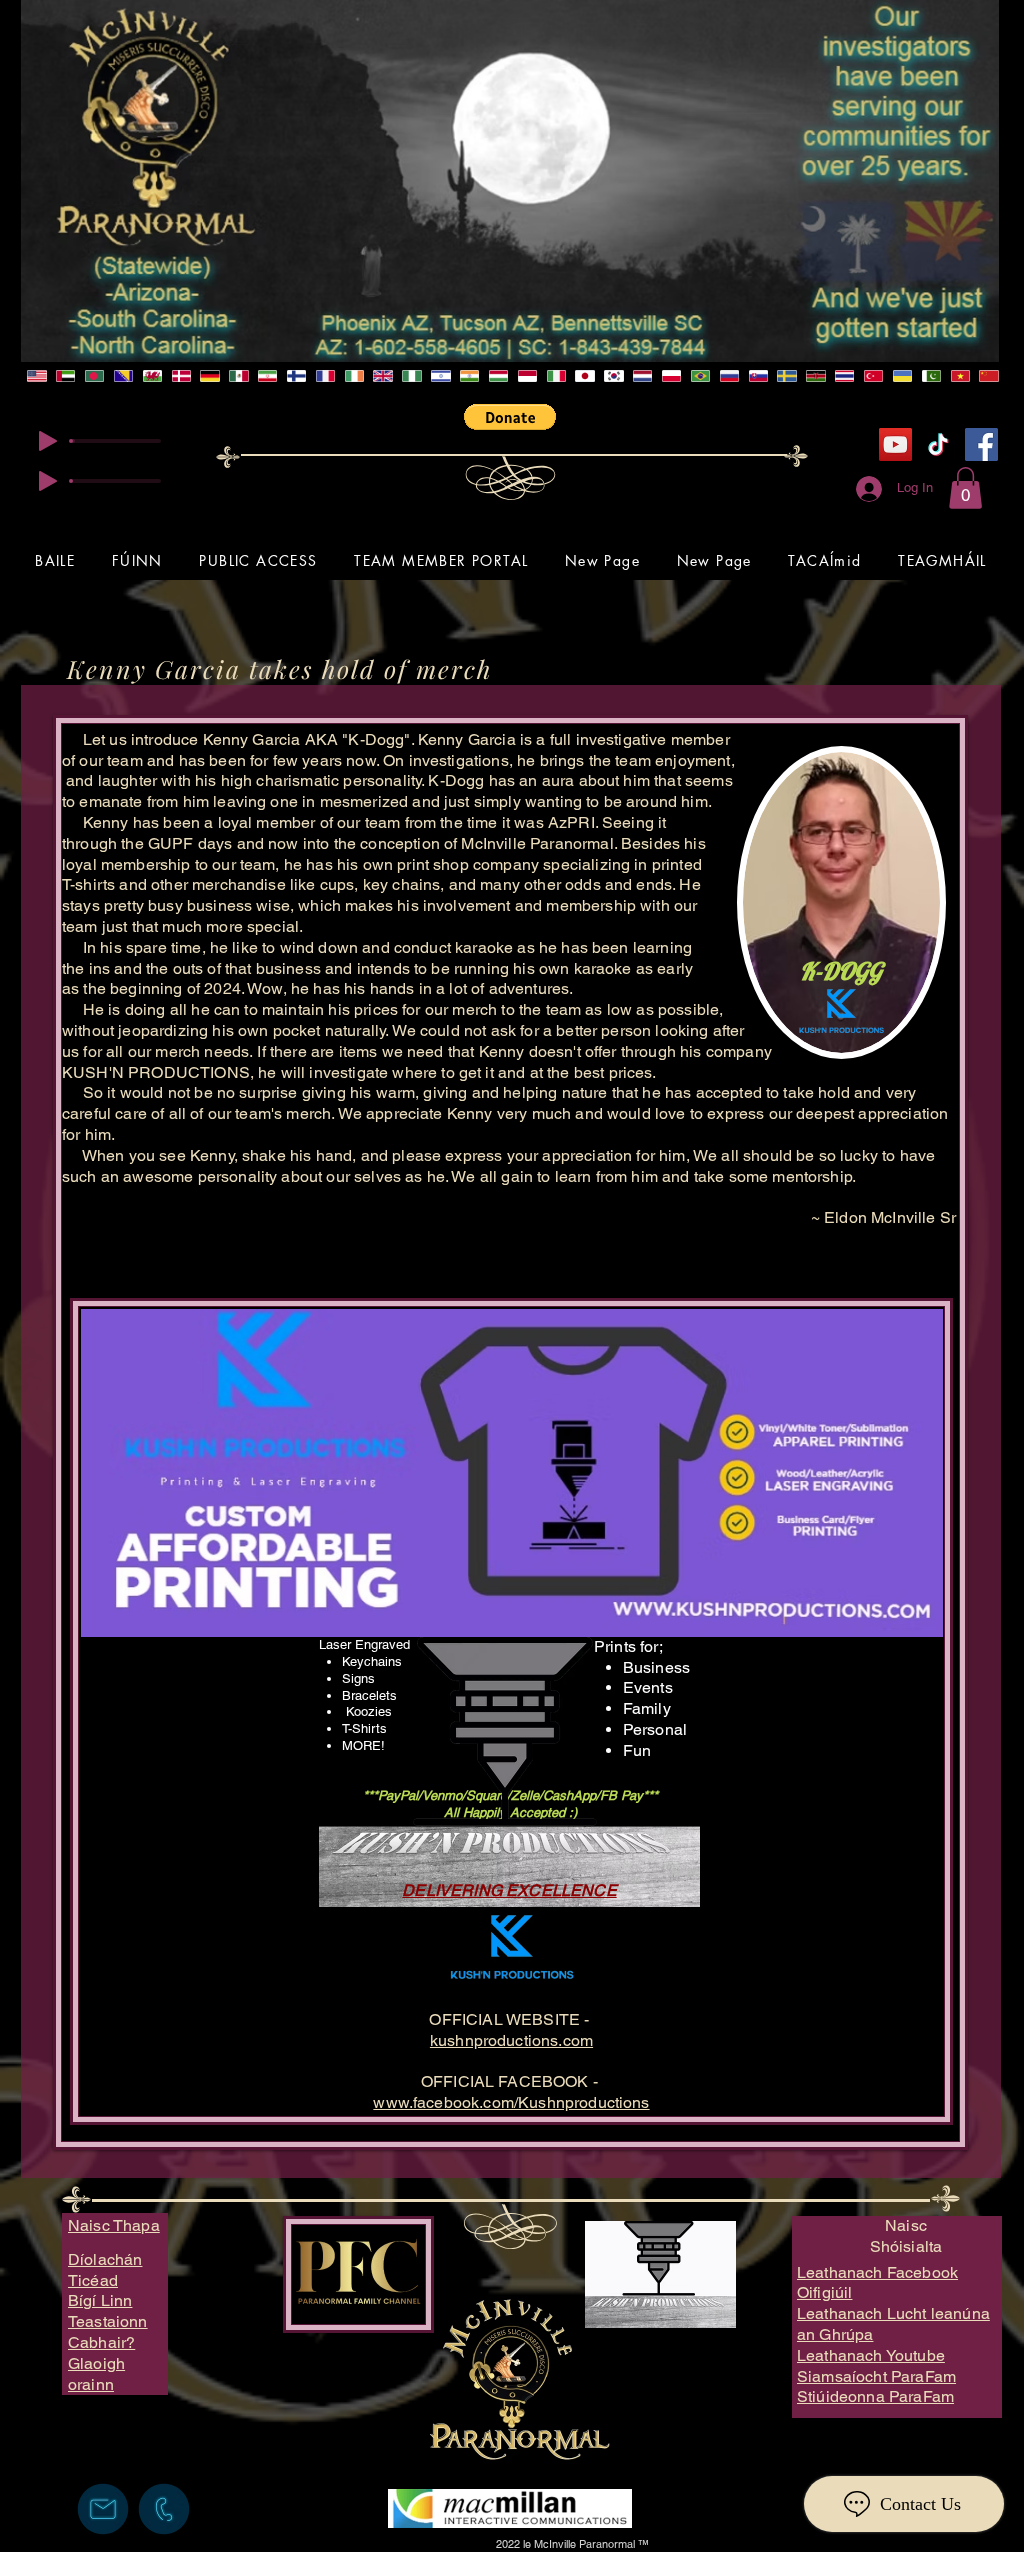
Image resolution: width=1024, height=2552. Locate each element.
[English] (37, 376)
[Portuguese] (700, 376)
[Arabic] (65, 376)
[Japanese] (584, 376)
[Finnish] (296, 376)
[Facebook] (981, 444)
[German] (209, 376)
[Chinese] (988, 376)
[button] (510, 417)
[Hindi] (469, 376)
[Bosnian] (123, 376)
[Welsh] (151, 376)
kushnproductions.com (511, 2040)
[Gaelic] (382, 376)
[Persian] (267, 376)
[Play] (48, 441)
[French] (325, 376)
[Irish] (353, 376)
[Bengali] (94, 376)
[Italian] (555, 376)
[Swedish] (786, 376)
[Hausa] (411, 376)
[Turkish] (873, 376)
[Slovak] (757, 376)
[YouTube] (895, 444)
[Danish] (180, 376)
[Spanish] (238, 376)
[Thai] (844, 376)
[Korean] (613, 376)
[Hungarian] (498, 376)
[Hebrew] (440, 376)
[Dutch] (642, 376)
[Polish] (671, 376)
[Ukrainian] (902, 376)
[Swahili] (815, 376)
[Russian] (728, 376)
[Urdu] (930, 376)
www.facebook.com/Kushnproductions (511, 2102)
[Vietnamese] (959, 376)
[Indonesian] (526, 376)
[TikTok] (938, 444)
